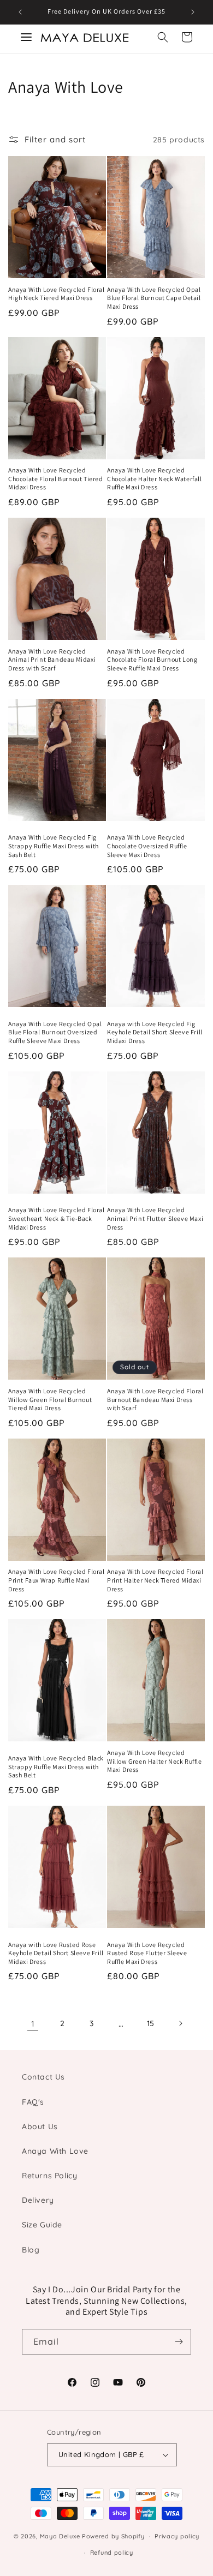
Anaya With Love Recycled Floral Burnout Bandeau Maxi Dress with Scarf (155, 1399)
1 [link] (33, 2024)
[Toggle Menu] (26, 37)
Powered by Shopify (113, 2536)
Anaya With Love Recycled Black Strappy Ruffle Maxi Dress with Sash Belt (56, 1766)
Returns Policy (49, 2176)
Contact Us (43, 2077)
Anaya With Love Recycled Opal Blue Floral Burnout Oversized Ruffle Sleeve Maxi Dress (55, 1032)
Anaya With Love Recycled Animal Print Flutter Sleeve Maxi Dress (155, 1218)
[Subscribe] (179, 2342)
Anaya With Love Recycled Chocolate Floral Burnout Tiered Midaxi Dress (56, 478)
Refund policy (112, 2553)
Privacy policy (177, 2536)
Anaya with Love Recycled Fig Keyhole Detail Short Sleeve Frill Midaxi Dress (155, 1032)
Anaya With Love (55, 2151)
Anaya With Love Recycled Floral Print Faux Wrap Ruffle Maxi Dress (57, 1580)
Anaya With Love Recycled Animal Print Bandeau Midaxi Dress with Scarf (52, 660)
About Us (40, 2126)
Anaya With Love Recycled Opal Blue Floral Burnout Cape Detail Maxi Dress (154, 298)
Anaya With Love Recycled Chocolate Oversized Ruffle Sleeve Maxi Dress (147, 846)
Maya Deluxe (60, 2536)
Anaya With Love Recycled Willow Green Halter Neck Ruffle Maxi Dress (155, 1761)
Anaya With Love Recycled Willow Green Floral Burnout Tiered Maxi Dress (50, 1399)
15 (151, 2023)
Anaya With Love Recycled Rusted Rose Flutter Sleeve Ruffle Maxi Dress (147, 1953)
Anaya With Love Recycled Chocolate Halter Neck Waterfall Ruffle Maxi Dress (155, 478)
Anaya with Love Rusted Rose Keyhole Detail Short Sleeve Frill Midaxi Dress (56, 1953)
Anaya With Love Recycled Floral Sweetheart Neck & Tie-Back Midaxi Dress (57, 1218)
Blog (31, 2250)
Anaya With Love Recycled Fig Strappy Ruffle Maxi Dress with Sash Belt (54, 846)
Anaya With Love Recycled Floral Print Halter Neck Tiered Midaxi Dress (155, 1580)
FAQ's (33, 2102)
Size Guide (42, 2225)
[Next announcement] (193, 12)
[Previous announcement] (20, 12)
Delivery (38, 2200)
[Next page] (180, 2023)
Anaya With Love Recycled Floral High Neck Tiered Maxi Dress (57, 294)
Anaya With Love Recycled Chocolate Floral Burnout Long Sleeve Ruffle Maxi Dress (152, 660)
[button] (163, 37)
